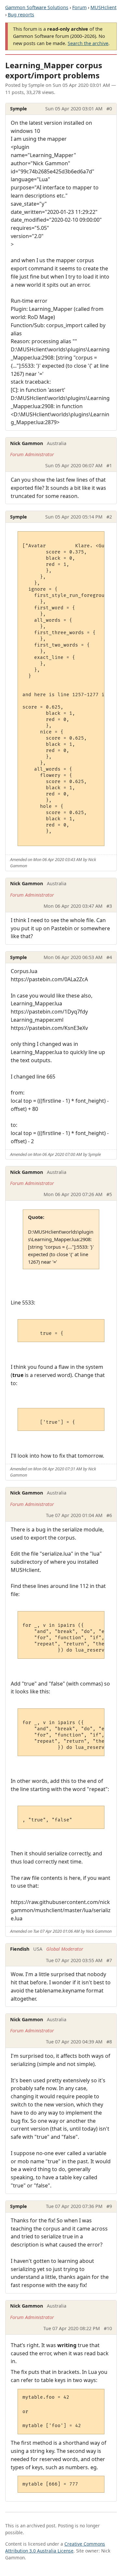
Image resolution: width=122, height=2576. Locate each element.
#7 (109, 1960)
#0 (109, 109)
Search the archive (88, 43)
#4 (109, 957)
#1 (109, 465)
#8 (109, 2042)
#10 (108, 2328)
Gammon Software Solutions (37, 7)
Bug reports (21, 15)
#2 (109, 517)
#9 (109, 2206)
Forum (79, 7)
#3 (109, 906)
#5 (109, 1194)
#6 (109, 1515)
